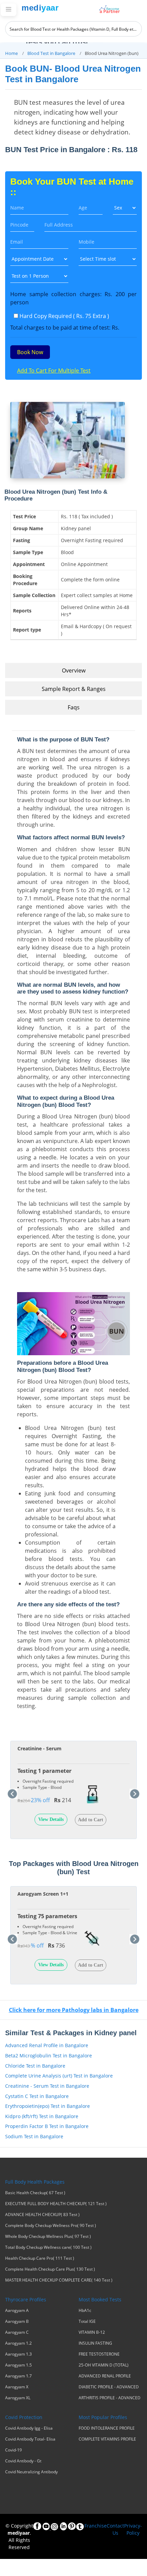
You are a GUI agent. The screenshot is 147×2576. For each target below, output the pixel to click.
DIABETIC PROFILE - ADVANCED (109, 2387)
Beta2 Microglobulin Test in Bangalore (49, 2056)
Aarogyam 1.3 (18, 2354)
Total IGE (87, 2321)
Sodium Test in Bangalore (34, 2136)
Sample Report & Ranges (74, 689)
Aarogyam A (17, 2311)
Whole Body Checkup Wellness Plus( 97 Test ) (48, 2237)
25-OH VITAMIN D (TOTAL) (104, 2365)
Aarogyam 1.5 (18, 2365)
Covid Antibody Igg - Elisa (29, 2428)
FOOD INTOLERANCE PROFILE (107, 2428)
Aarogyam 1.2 (18, 2343)
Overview (74, 670)
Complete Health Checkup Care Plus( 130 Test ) (50, 2269)
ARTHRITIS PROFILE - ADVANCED (110, 2398)
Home (11, 53)
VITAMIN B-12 (92, 2332)
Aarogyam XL (18, 2398)
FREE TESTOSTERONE (99, 2354)
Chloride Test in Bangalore (35, 2066)
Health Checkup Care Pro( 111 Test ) (40, 2258)
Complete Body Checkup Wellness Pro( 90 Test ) (51, 2226)
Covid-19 (14, 2450)
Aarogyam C (17, 2332)
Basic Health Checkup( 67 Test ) (35, 2193)
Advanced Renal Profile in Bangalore (47, 2045)
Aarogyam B (17, 2321)
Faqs (74, 707)
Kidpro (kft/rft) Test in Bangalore (42, 2116)
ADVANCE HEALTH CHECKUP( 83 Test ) (42, 2215)
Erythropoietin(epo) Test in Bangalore (48, 2106)
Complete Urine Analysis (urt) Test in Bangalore (59, 2076)
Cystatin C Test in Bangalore (37, 2096)
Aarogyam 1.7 (18, 2376)
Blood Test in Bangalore (51, 53)
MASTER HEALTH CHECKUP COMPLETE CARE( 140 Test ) (59, 2280)
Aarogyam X (17, 2387)
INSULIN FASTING (95, 2343)
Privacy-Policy (133, 2529)
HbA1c (85, 2311)
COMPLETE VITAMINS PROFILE (107, 2439)
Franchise (96, 2526)
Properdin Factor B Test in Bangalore (47, 2126)
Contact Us (115, 2529)
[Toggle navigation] (9, 10)
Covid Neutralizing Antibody (31, 2472)
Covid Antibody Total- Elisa (30, 2439)
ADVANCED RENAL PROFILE (105, 2376)
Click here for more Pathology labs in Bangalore (74, 2010)
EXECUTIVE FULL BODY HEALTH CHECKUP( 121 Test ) (56, 2204)
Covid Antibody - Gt (23, 2461)
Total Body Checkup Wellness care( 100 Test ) (48, 2247)
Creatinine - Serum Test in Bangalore (47, 2086)
